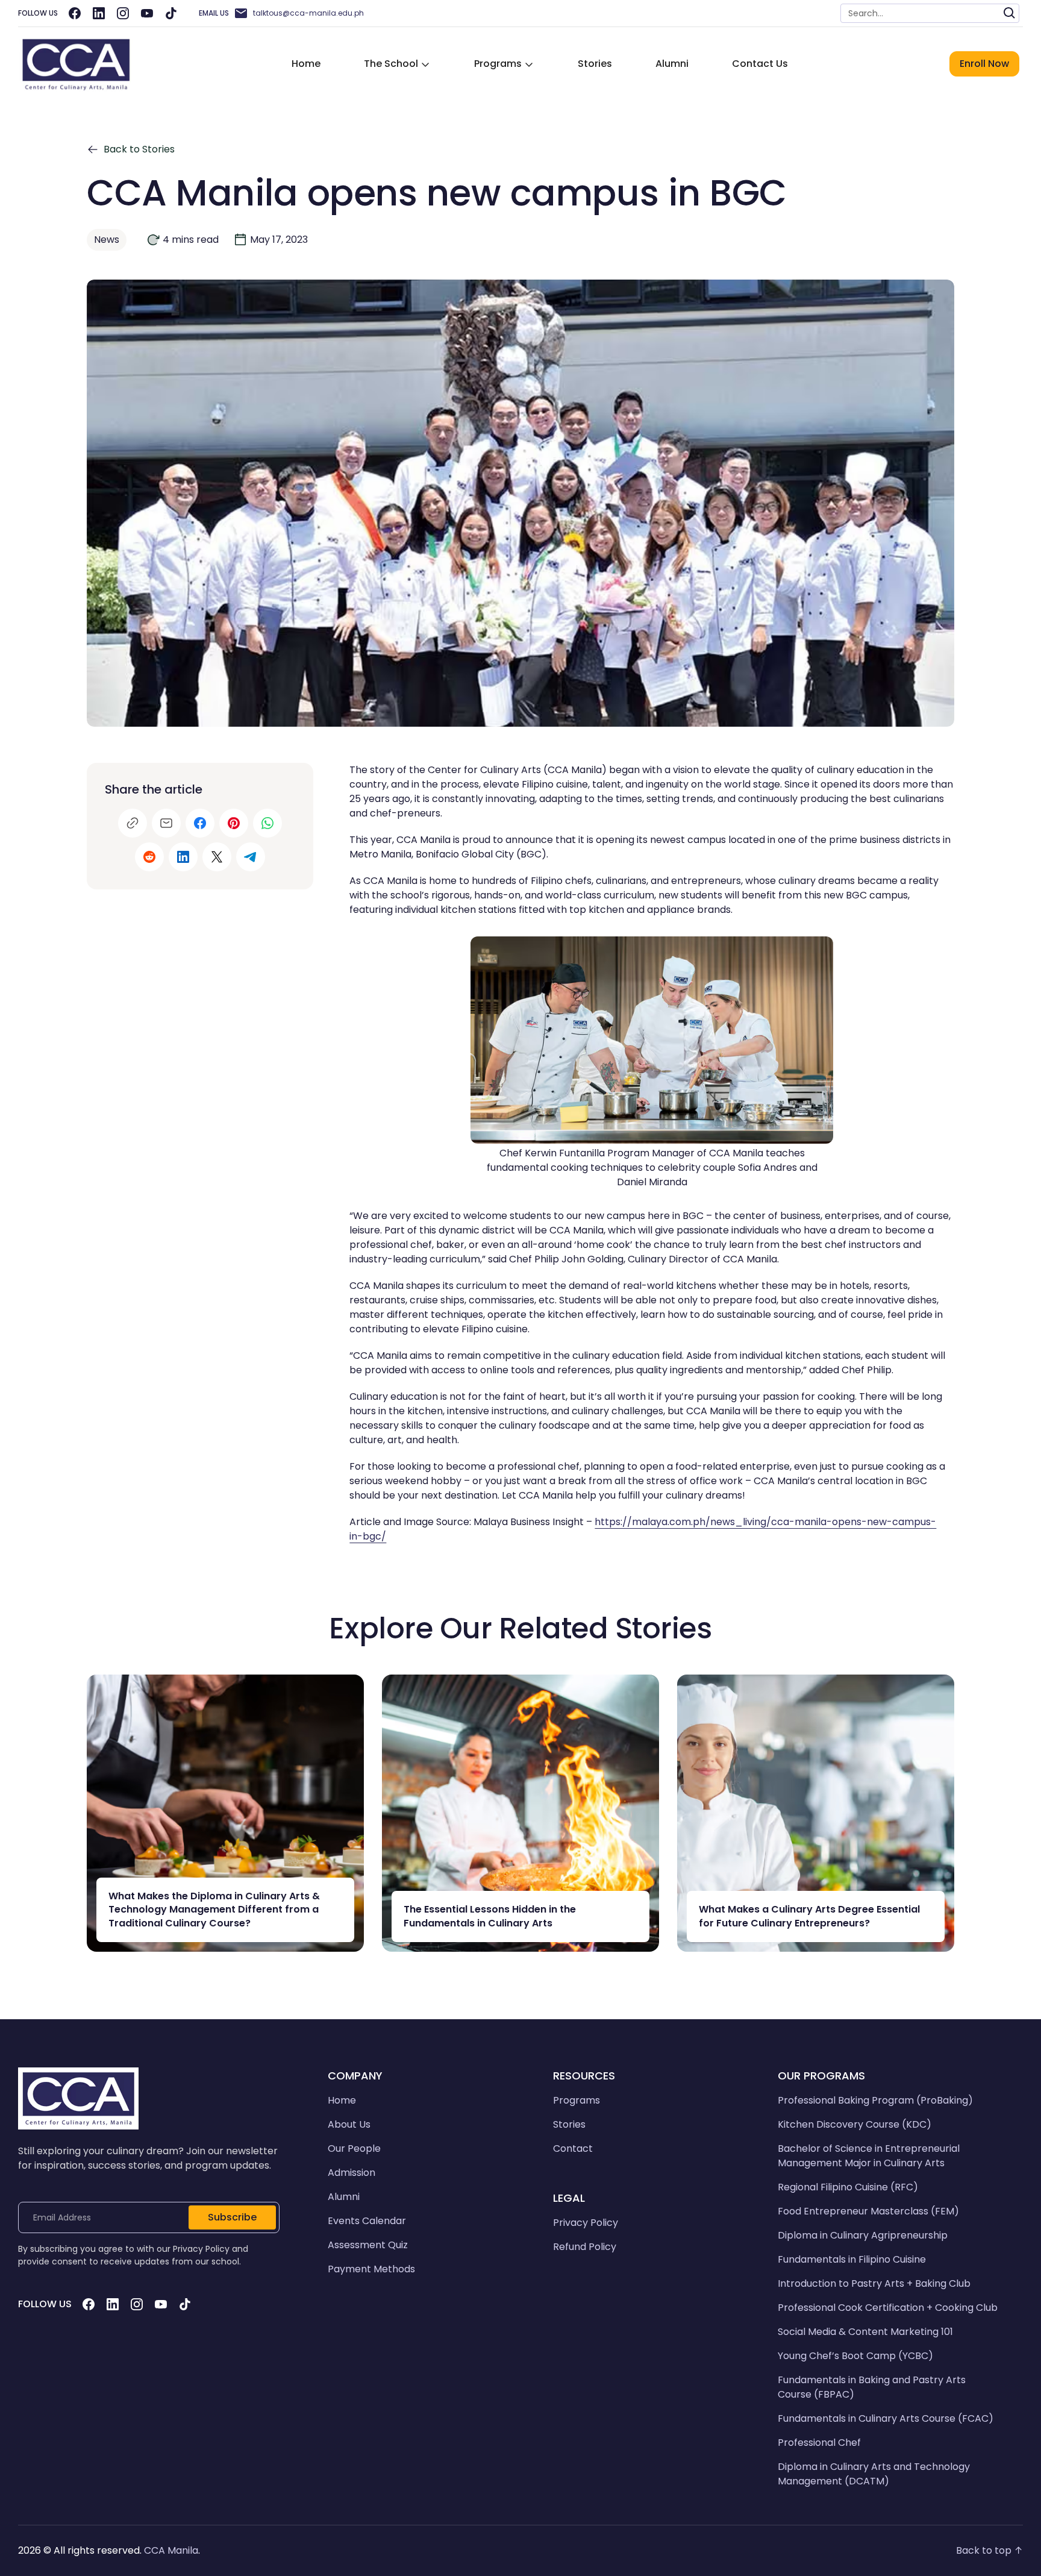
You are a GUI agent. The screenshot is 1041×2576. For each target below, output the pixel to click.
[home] (76, 64)
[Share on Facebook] (200, 823)
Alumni (672, 64)
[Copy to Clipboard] (133, 823)
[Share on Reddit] (149, 857)
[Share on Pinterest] (234, 823)
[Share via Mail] (166, 823)
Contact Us (760, 64)
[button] (397, 64)
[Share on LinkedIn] (183, 857)
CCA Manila (171, 2550)
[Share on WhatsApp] (267, 823)
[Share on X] (217, 857)
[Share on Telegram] (251, 857)
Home (306, 64)
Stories (595, 64)
